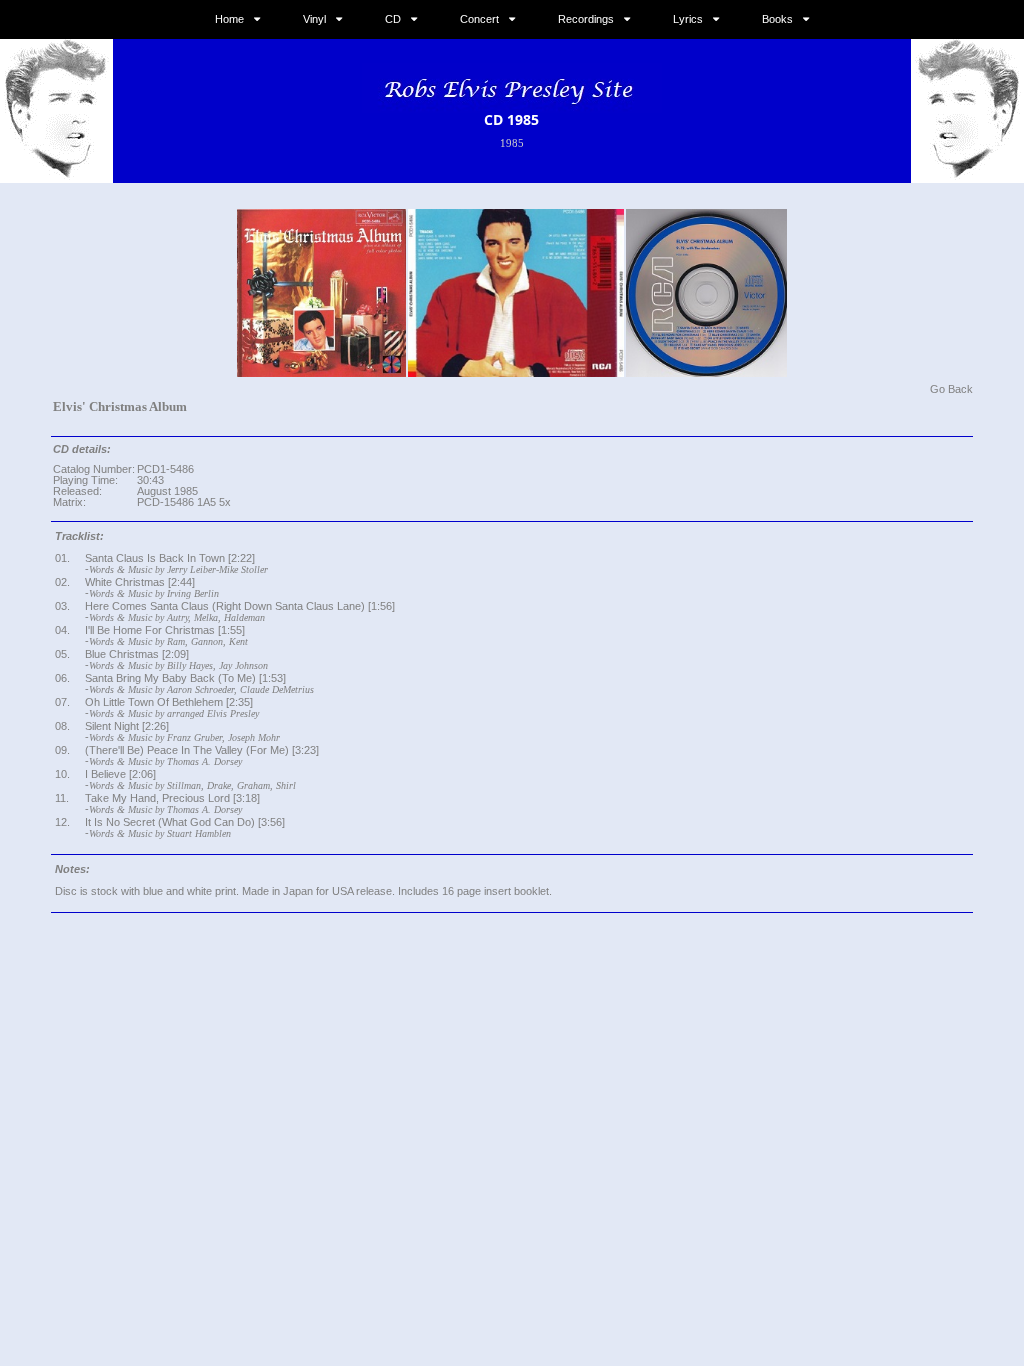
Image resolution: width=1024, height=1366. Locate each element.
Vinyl (314, 19)
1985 (512, 143)
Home (229, 19)
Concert (479, 19)
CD (393, 19)
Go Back (951, 389)
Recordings (586, 19)
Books (777, 19)
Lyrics (688, 19)
